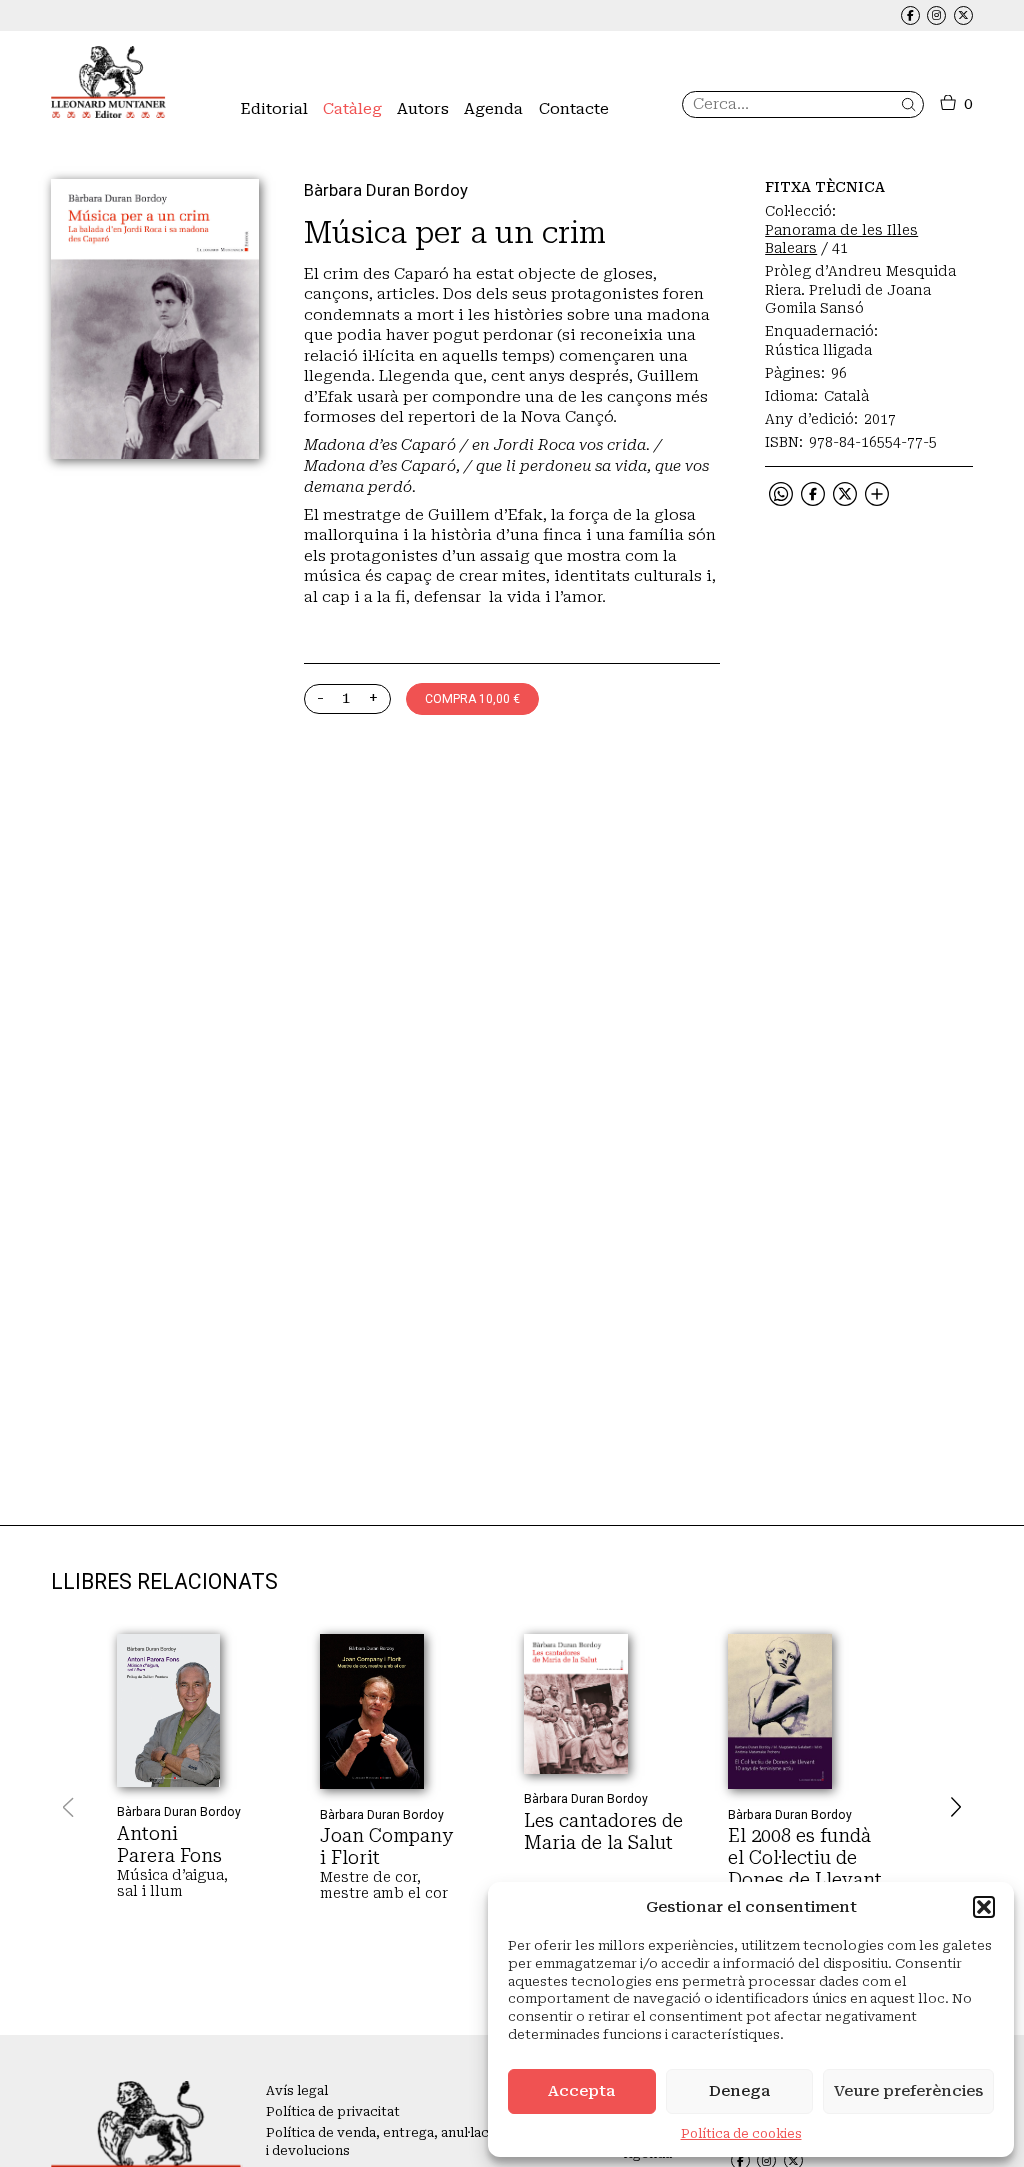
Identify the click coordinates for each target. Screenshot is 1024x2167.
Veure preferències (908, 2091)
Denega (739, 2091)
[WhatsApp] (781, 497)
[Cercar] (908, 104)
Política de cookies (741, 2134)
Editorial (274, 109)
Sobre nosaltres (291, 144)
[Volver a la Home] (108, 82)
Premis (262, 166)
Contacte (574, 109)
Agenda (493, 109)
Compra (472, 699)
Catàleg (352, 109)
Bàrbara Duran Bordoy (386, 190)
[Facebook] (813, 497)
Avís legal (297, 2091)
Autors (423, 109)
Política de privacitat (333, 2112)
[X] (845, 497)
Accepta (581, 2091)
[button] (984, 1907)
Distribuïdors (581, 144)
